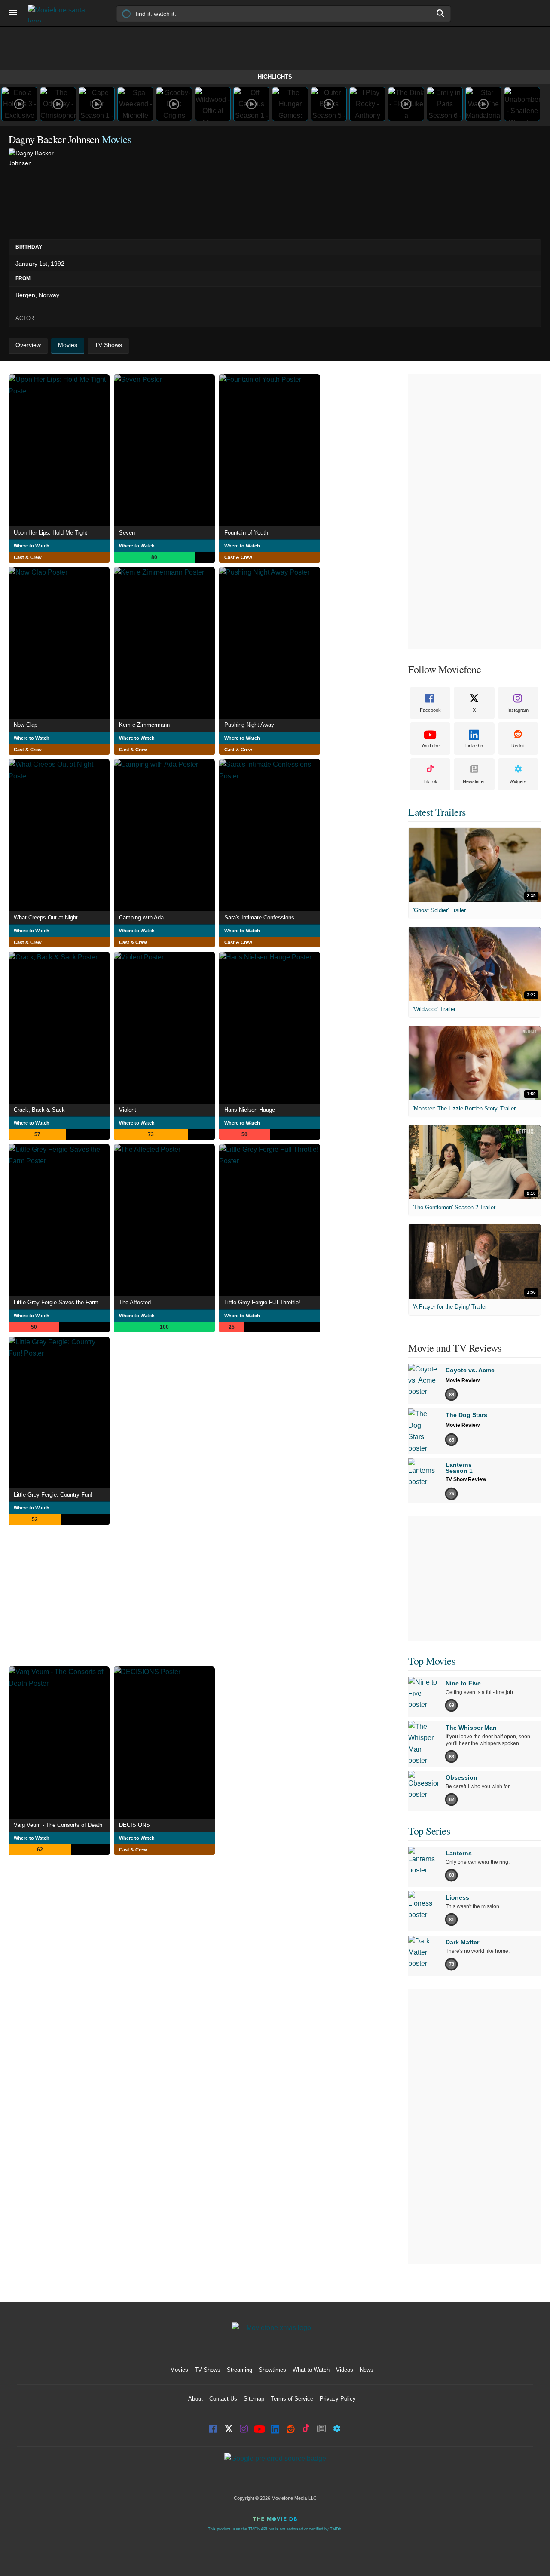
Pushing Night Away (249, 725)
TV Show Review (466, 1479)
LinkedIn (474, 746)
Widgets (518, 781)
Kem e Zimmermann (144, 725)
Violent (128, 1110)
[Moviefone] (60, 13)
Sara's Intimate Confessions (259, 918)
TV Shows (208, 2370)
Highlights (275, 77)
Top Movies (432, 1661)
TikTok (430, 781)
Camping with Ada (141, 918)
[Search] (441, 13)
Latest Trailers (437, 812)
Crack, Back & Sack (39, 1110)
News (367, 2370)
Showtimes (272, 2370)
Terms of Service (292, 2399)
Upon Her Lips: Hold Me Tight (50, 533)
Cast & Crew (28, 557)
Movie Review (463, 1380)
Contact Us (223, 2399)
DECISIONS (134, 1825)
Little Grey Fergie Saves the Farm (56, 1302)
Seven (127, 533)
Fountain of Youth (246, 533)
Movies (179, 2370)
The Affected (135, 1302)
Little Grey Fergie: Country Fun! (53, 1495)
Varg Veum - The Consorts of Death (58, 1825)
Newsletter (474, 781)
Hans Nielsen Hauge (250, 1110)
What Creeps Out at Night (46, 918)
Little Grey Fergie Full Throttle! (262, 1302)
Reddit (518, 746)
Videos (345, 2370)
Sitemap (254, 2399)
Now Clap (26, 725)
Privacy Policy (338, 2399)
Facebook (430, 710)
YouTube (430, 746)
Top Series (429, 1831)
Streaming (240, 2370)
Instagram (518, 710)
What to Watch (311, 2370)
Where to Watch (32, 546)
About (196, 2399)
